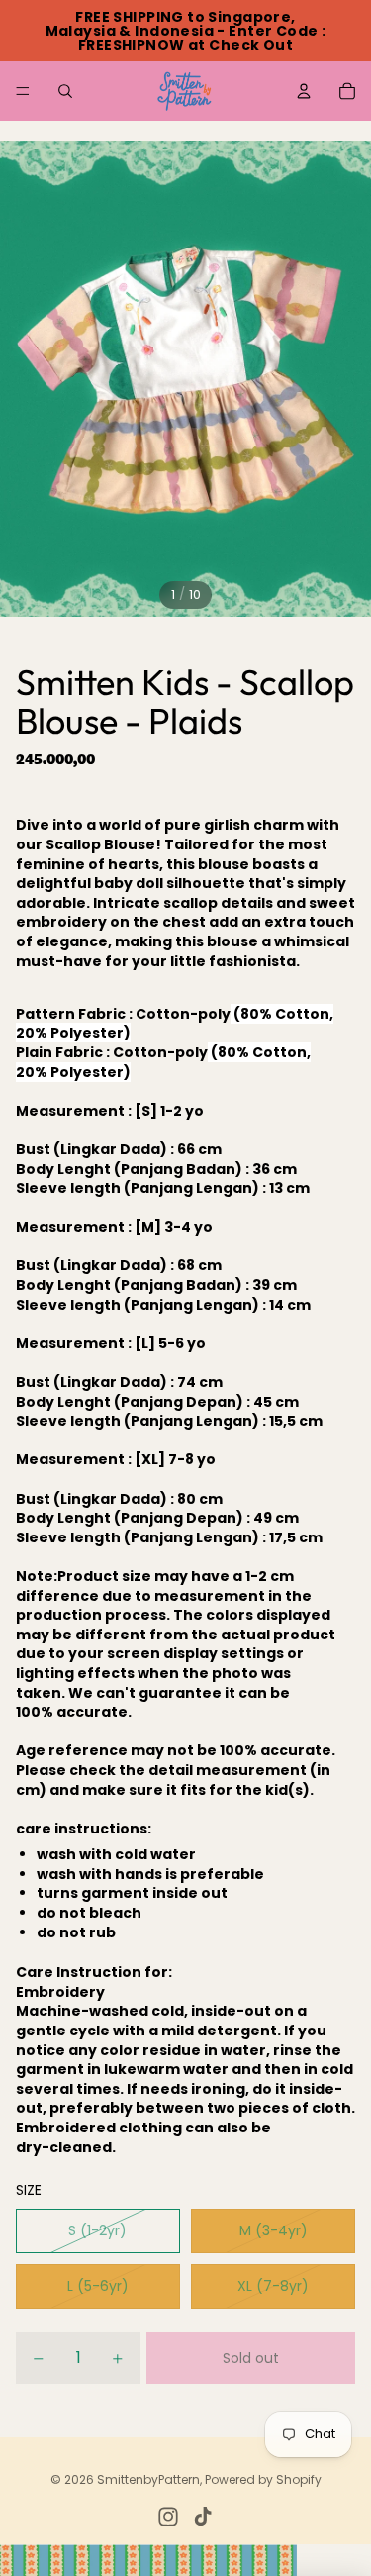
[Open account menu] (304, 91)
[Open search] (65, 91)
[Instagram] (168, 2517)
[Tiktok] (203, 2517)
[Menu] (23, 91)
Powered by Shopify (263, 2479)
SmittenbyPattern (148, 2479)
